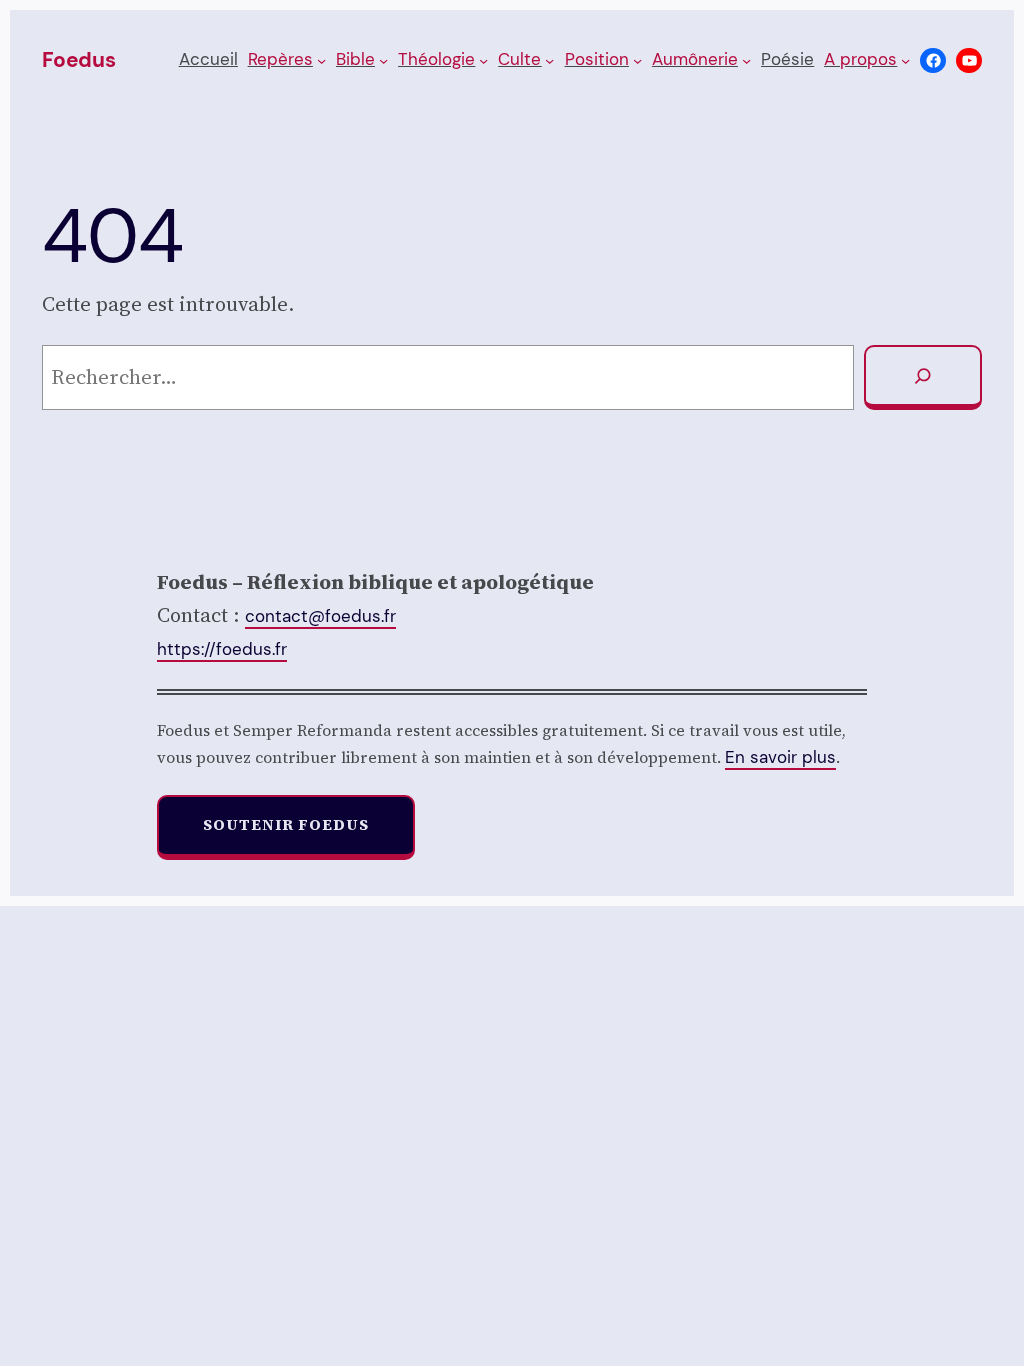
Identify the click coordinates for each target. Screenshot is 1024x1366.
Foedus (79, 60)
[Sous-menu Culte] (549, 60)
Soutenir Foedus (286, 824)
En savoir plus (780, 757)
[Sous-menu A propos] (905, 60)
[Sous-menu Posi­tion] (637, 60)
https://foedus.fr (222, 649)
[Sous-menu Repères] (321, 60)
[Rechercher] (923, 378)
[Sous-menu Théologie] (483, 60)
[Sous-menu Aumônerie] (746, 60)
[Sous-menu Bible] (383, 60)
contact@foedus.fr (320, 616)
